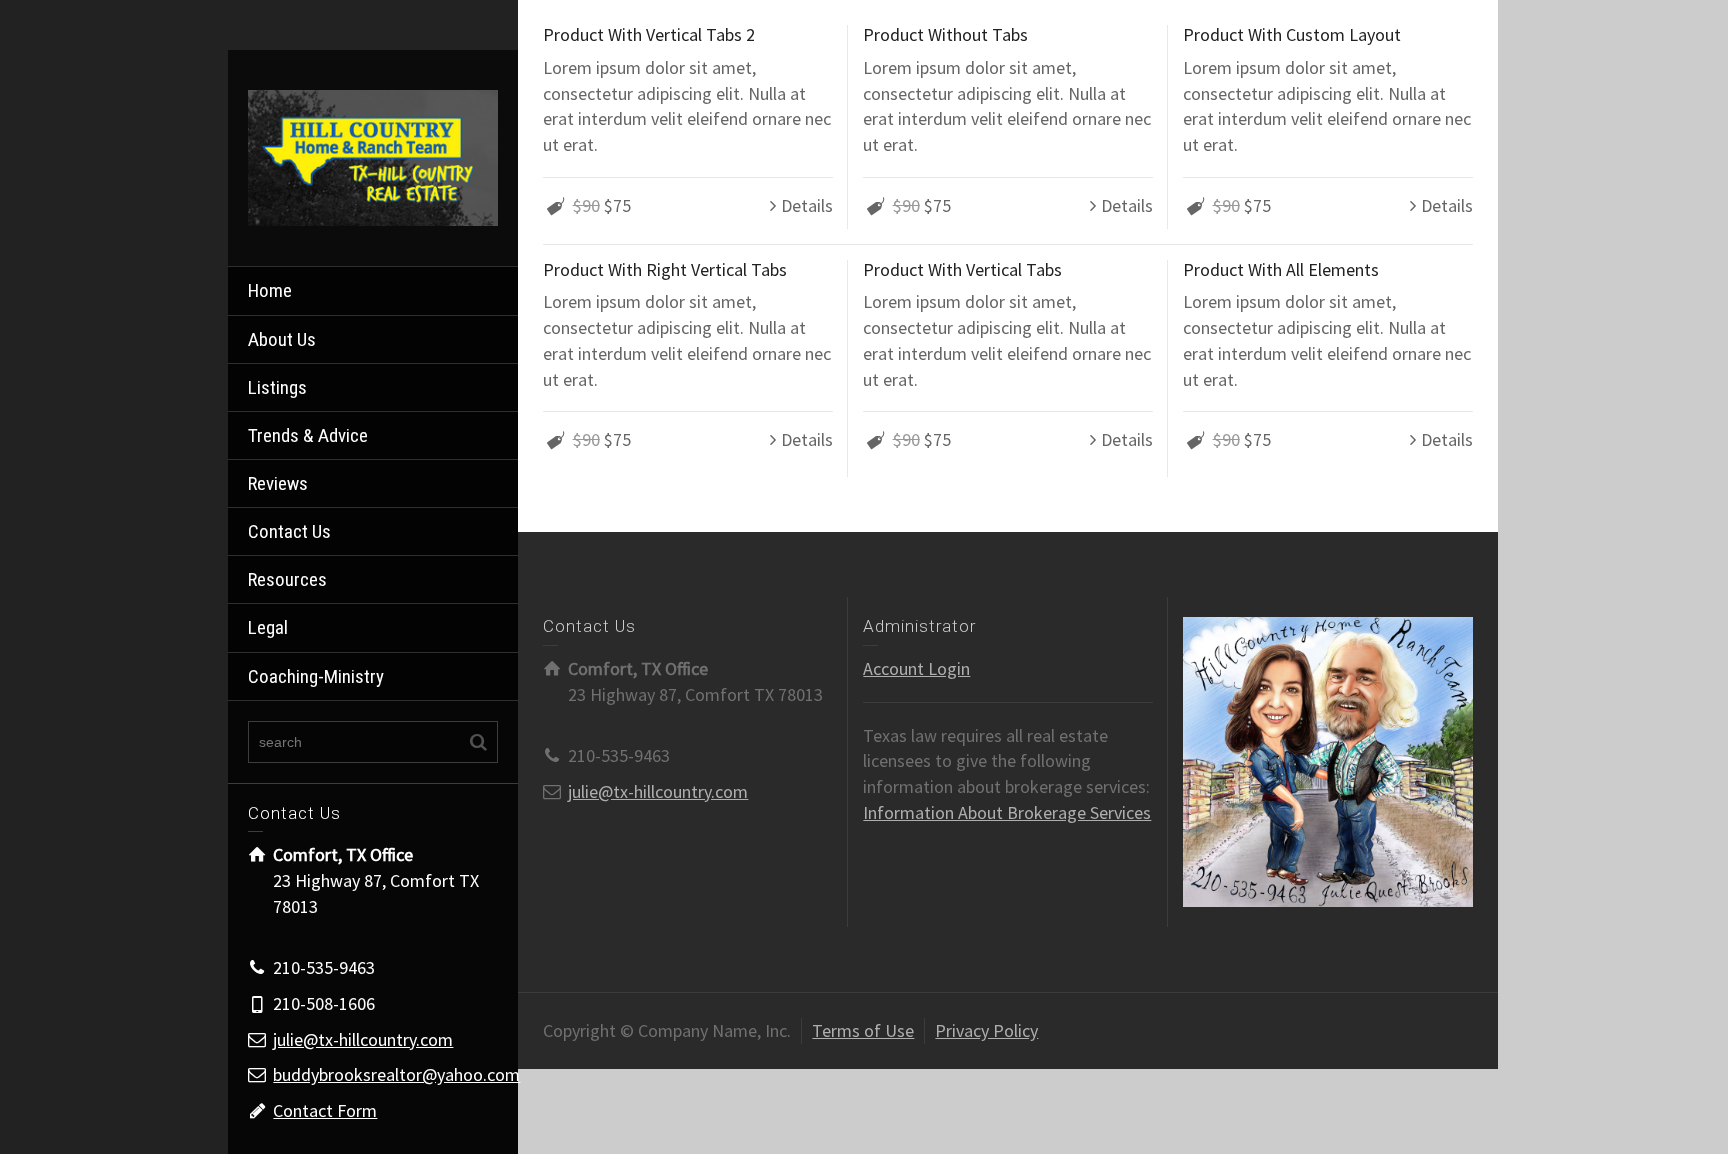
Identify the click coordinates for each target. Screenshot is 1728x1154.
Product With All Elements (1281, 269)
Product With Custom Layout (1292, 34)
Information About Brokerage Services (1007, 812)
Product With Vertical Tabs (962, 269)
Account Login (916, 668)
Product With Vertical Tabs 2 (649, 34)
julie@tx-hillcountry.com (363, 1039)
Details (807, 205)
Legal (268, 627)
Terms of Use (863, 1030)
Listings (277, 387)
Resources (287, 579)
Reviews (278, 483)
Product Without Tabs (945, 34)
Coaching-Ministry (316, 676)
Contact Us (289, 531)
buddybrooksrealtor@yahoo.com (396, 1074)
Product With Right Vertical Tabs (665, 269)
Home (270, 290)
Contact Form (325, 1110)
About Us (282, 339)
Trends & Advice (308, 435)
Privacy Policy (986, 1030)
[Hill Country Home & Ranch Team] (373, 156)
